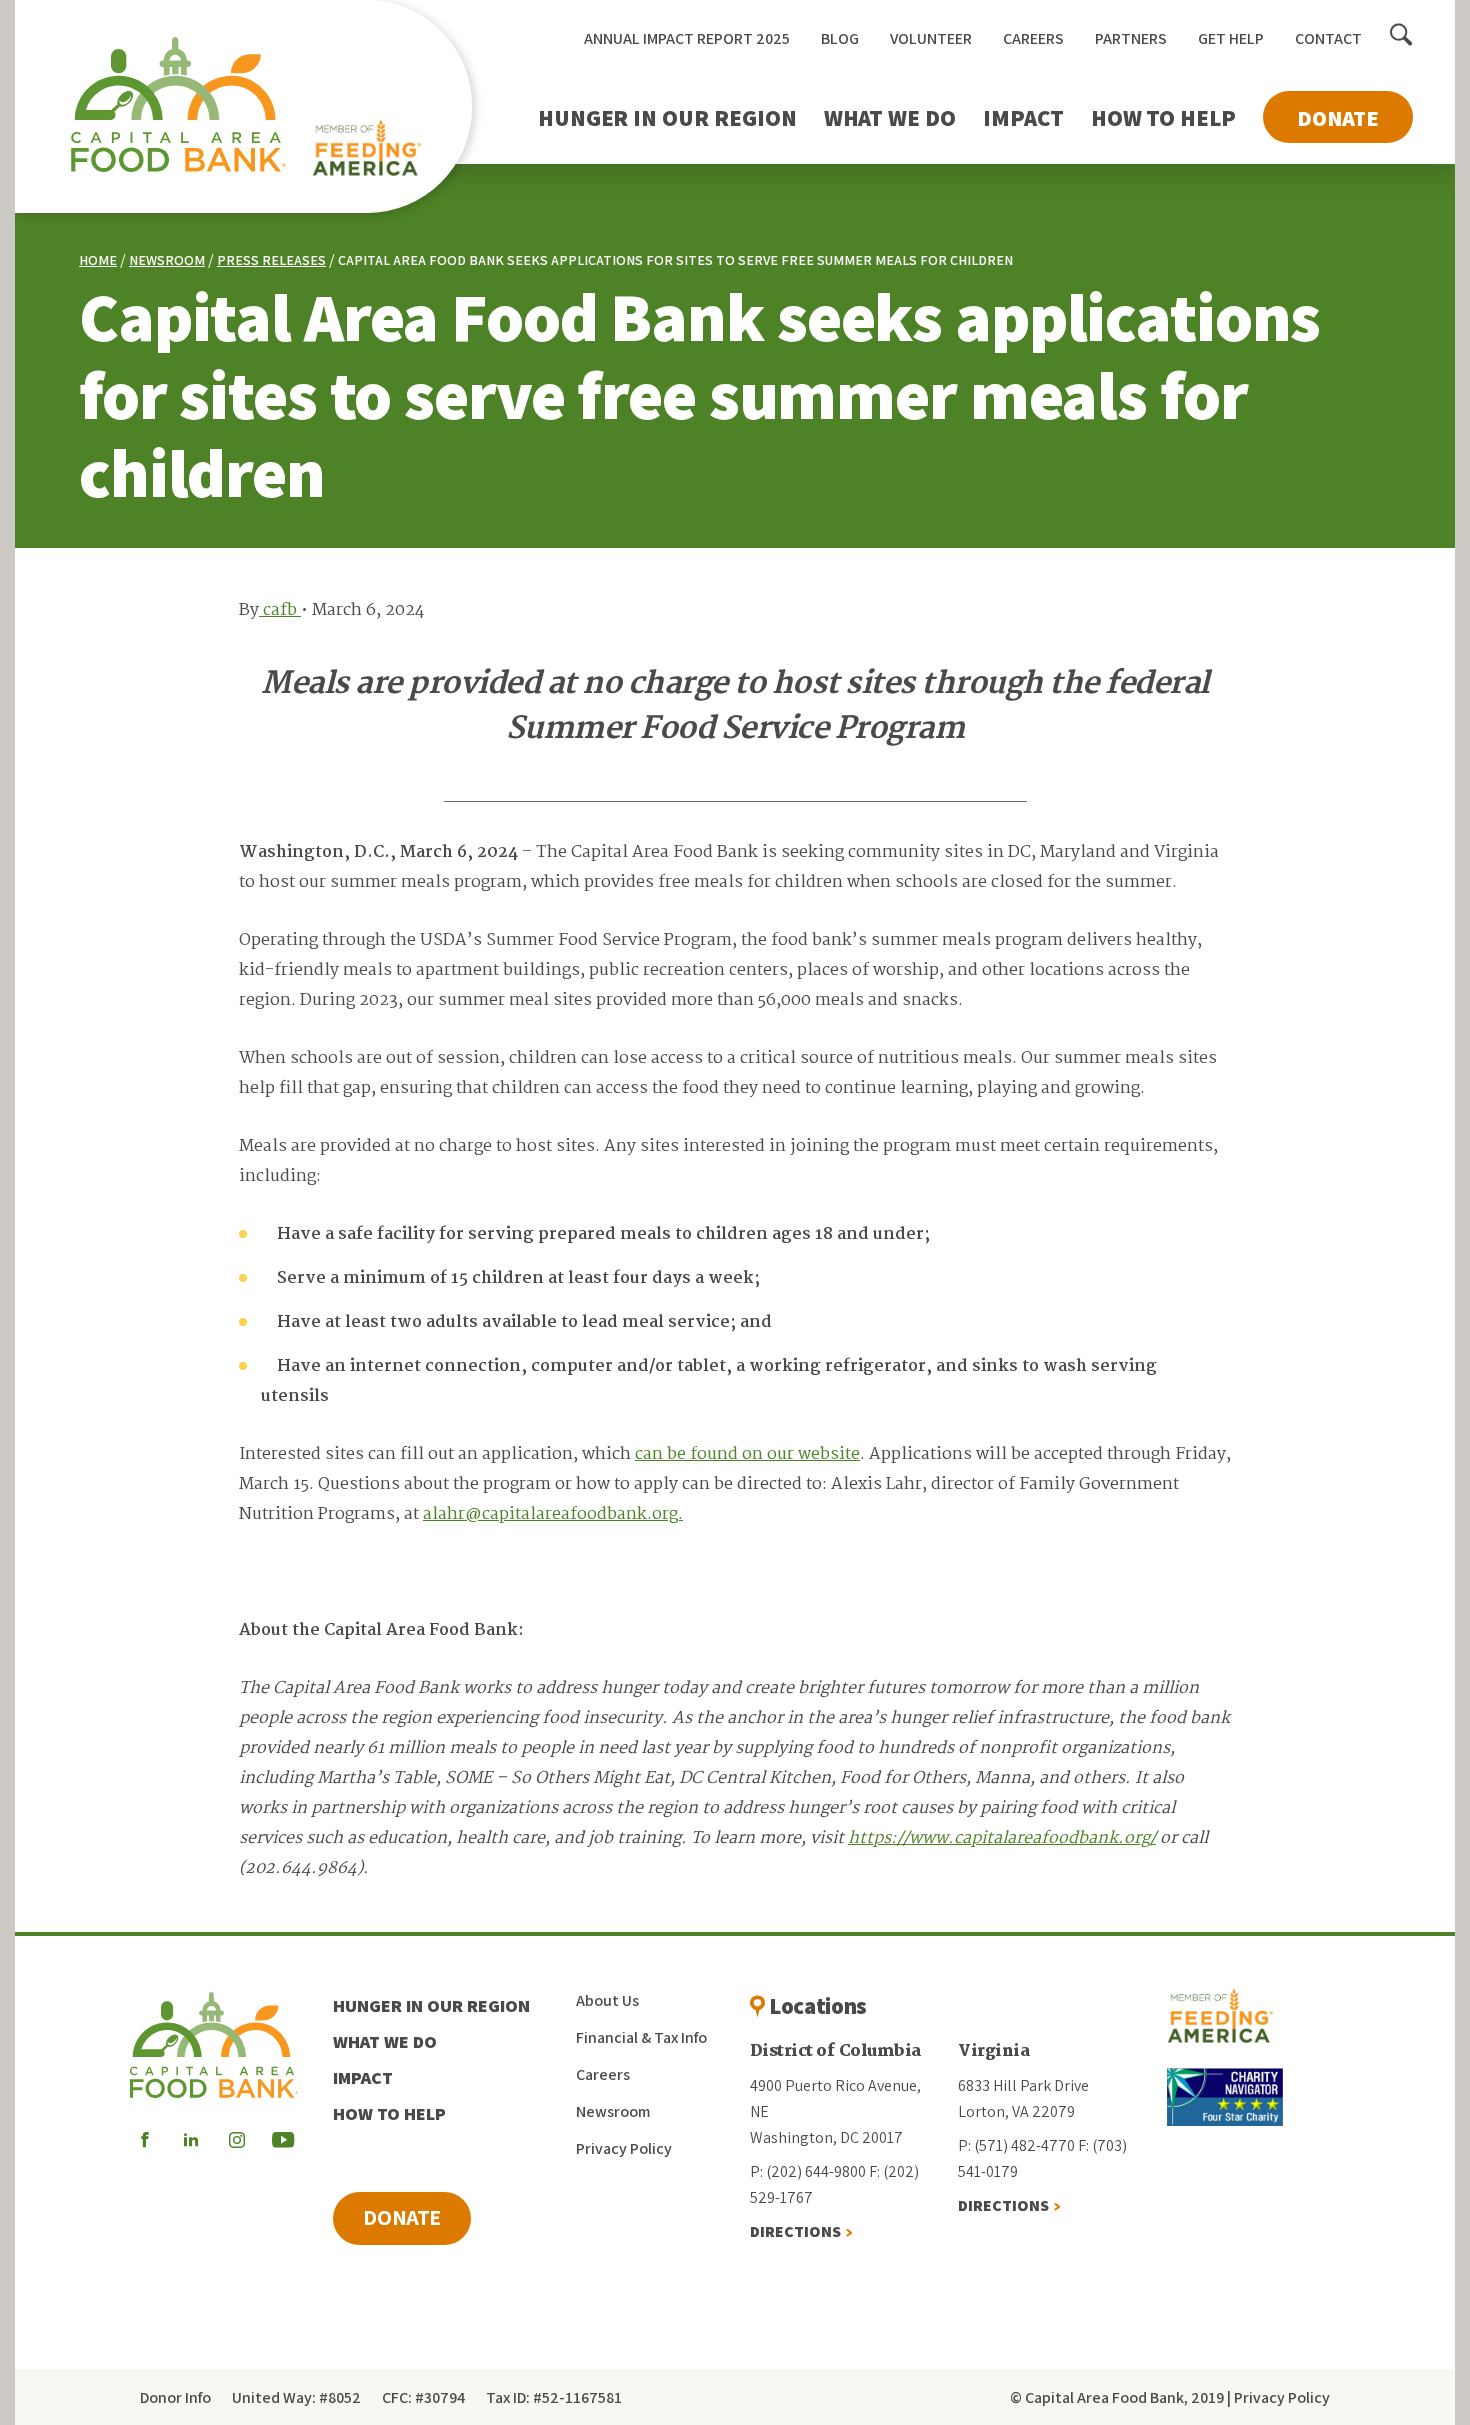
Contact (1328, 38)
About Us (607, 2000)
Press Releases (271, 260)
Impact (1023, 118)
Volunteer (931, 38)
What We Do (890, 118)
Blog (840, 38)
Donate (1338, 118)
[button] (1401, 36)
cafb (280, 610)
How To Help (1163, 118)
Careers (1033, 38)
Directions (795, 2231)
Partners (1131, 38)
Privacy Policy (624, 2148)
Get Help (1231, 38)
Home (98, 260)
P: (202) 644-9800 (808, 2171)
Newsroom (167, 260)
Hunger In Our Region (667, 118)
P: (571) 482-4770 (1016, 2145)
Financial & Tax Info (641, 2037)
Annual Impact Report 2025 (687, 38)
